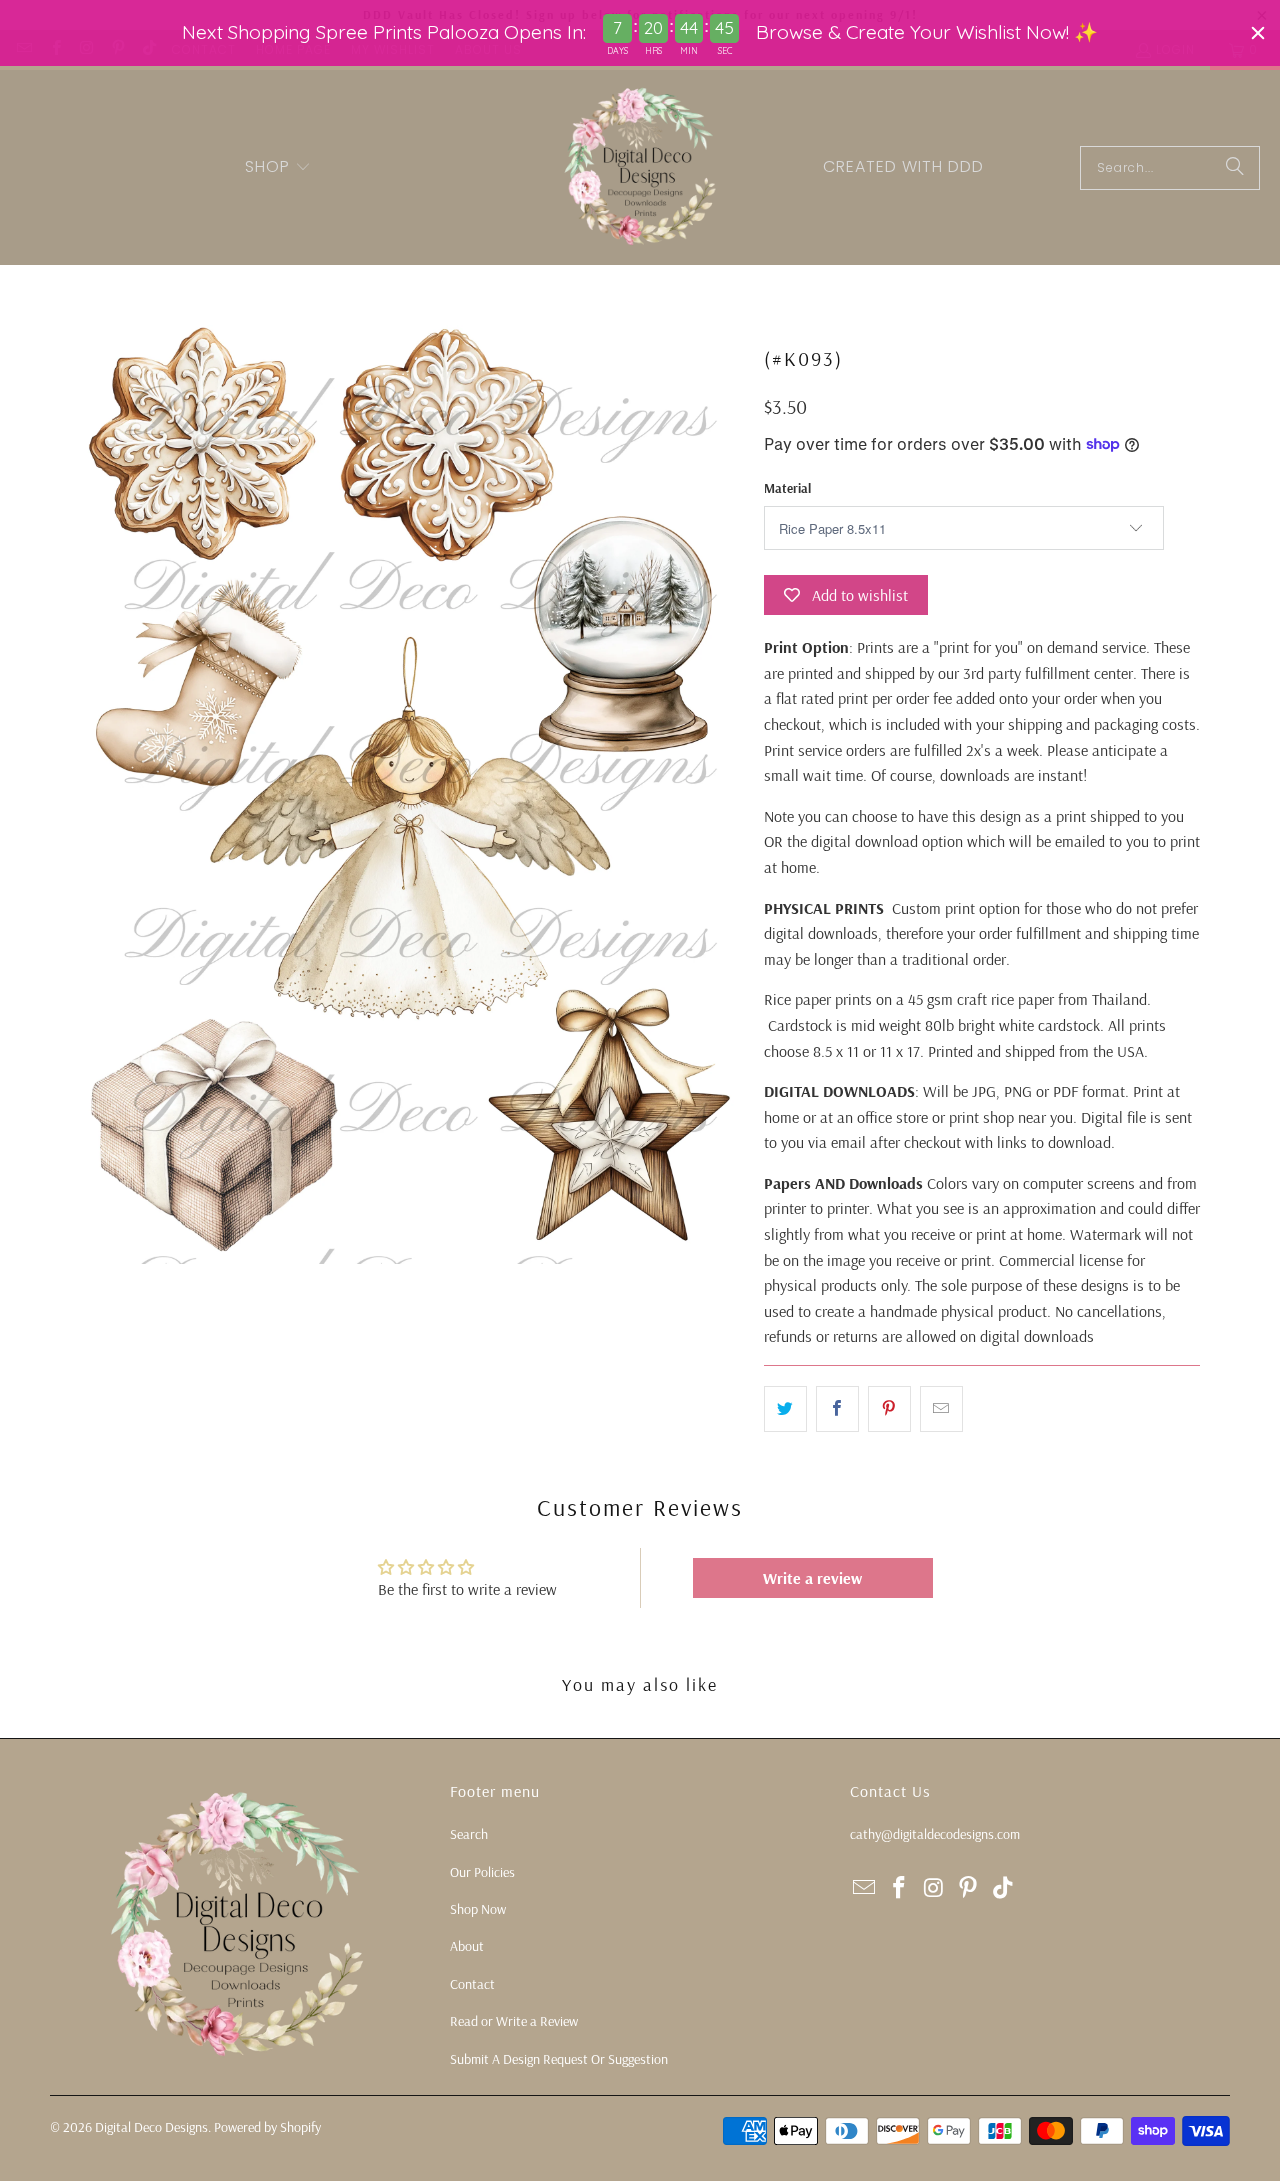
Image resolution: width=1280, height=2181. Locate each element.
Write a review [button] (812, 1578)
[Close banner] (1258, 33)
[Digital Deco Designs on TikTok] (1004, 1888)
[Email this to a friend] (941, 1409)
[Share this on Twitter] (785, 1409)
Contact (472, 1984)
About (467, 1946)
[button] (278, 168)
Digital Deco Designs (151, 2127)
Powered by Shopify (267, 2127)
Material (787, 488)
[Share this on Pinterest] (889, 1409)
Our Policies (482, 1872)
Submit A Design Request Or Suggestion (559, 2059)
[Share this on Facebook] (837, 1409)
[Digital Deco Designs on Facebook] (900, 1888)
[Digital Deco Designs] (642, 167)
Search (469, 1834)
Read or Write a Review (514, 2021)
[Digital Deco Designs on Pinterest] (969, 1888)
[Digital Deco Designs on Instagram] (934, 1888)
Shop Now (478, 1909)
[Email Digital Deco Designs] (865, 1888)
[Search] (1235, 168)
